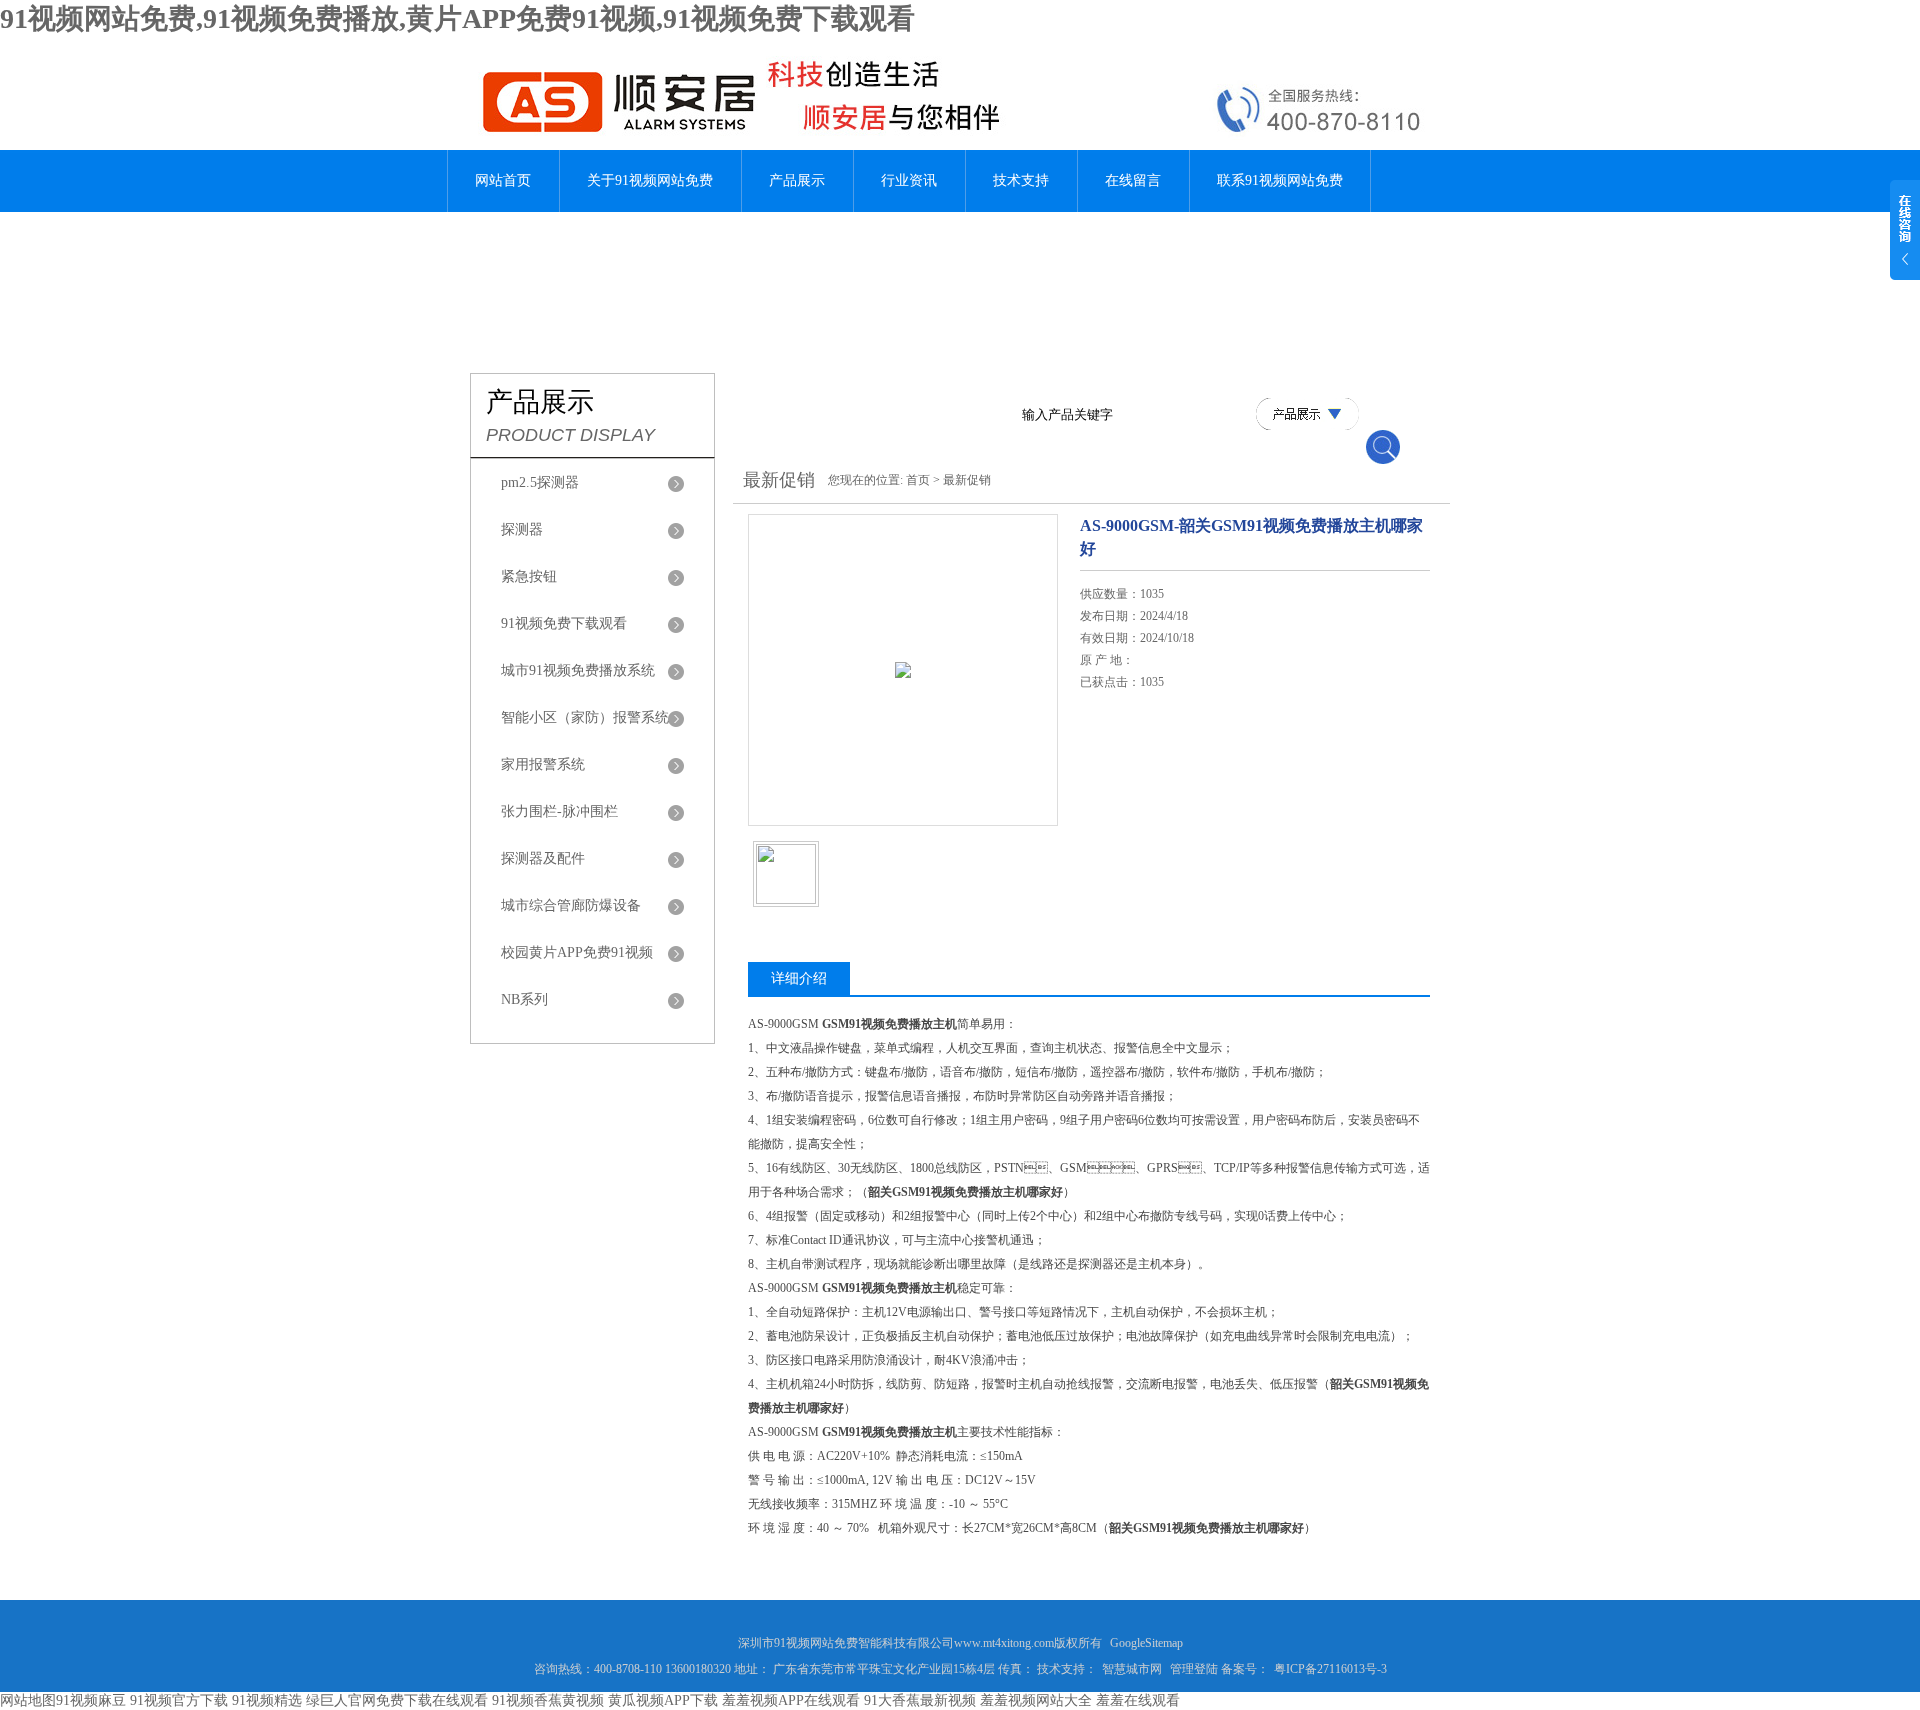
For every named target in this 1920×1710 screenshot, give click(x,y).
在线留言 (1133, 180)
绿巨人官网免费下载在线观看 (397, 1700)
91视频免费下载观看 (564, 623)
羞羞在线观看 (1138, 1700)
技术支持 (1021, 180)
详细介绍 (799, 978)
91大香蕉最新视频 (920, 1700)
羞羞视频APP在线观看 (791, 1700)
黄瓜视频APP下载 (663, 1700)
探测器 (522, 529)
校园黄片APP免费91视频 (577, 952)
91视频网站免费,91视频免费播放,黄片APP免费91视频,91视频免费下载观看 (457, 18)
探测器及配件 (543, 858)
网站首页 (503, 180)
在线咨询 (1131, 801)
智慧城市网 (1132, 1669)
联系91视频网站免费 (1280, 180)
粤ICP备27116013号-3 (1330, 1669)
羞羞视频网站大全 (1036, 1700)
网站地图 (28, 1700)
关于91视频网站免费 (650, 180)
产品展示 (797, 180)
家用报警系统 (543, 764)
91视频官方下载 (179, 1700)
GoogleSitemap (1146, 1643)
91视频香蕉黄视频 (548, 1700)
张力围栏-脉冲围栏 (559, 811)
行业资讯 (909, 180)
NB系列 (524, 999)
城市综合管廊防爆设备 (571, 905)
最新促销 (967, 480)
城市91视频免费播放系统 (578, 670)
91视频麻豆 (91, 1700)
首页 (918, 480)
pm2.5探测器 (540, 482)
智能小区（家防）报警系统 (585, 717)
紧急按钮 (529, 576)
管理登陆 (1194, 1669)
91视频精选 (267, 1700)
